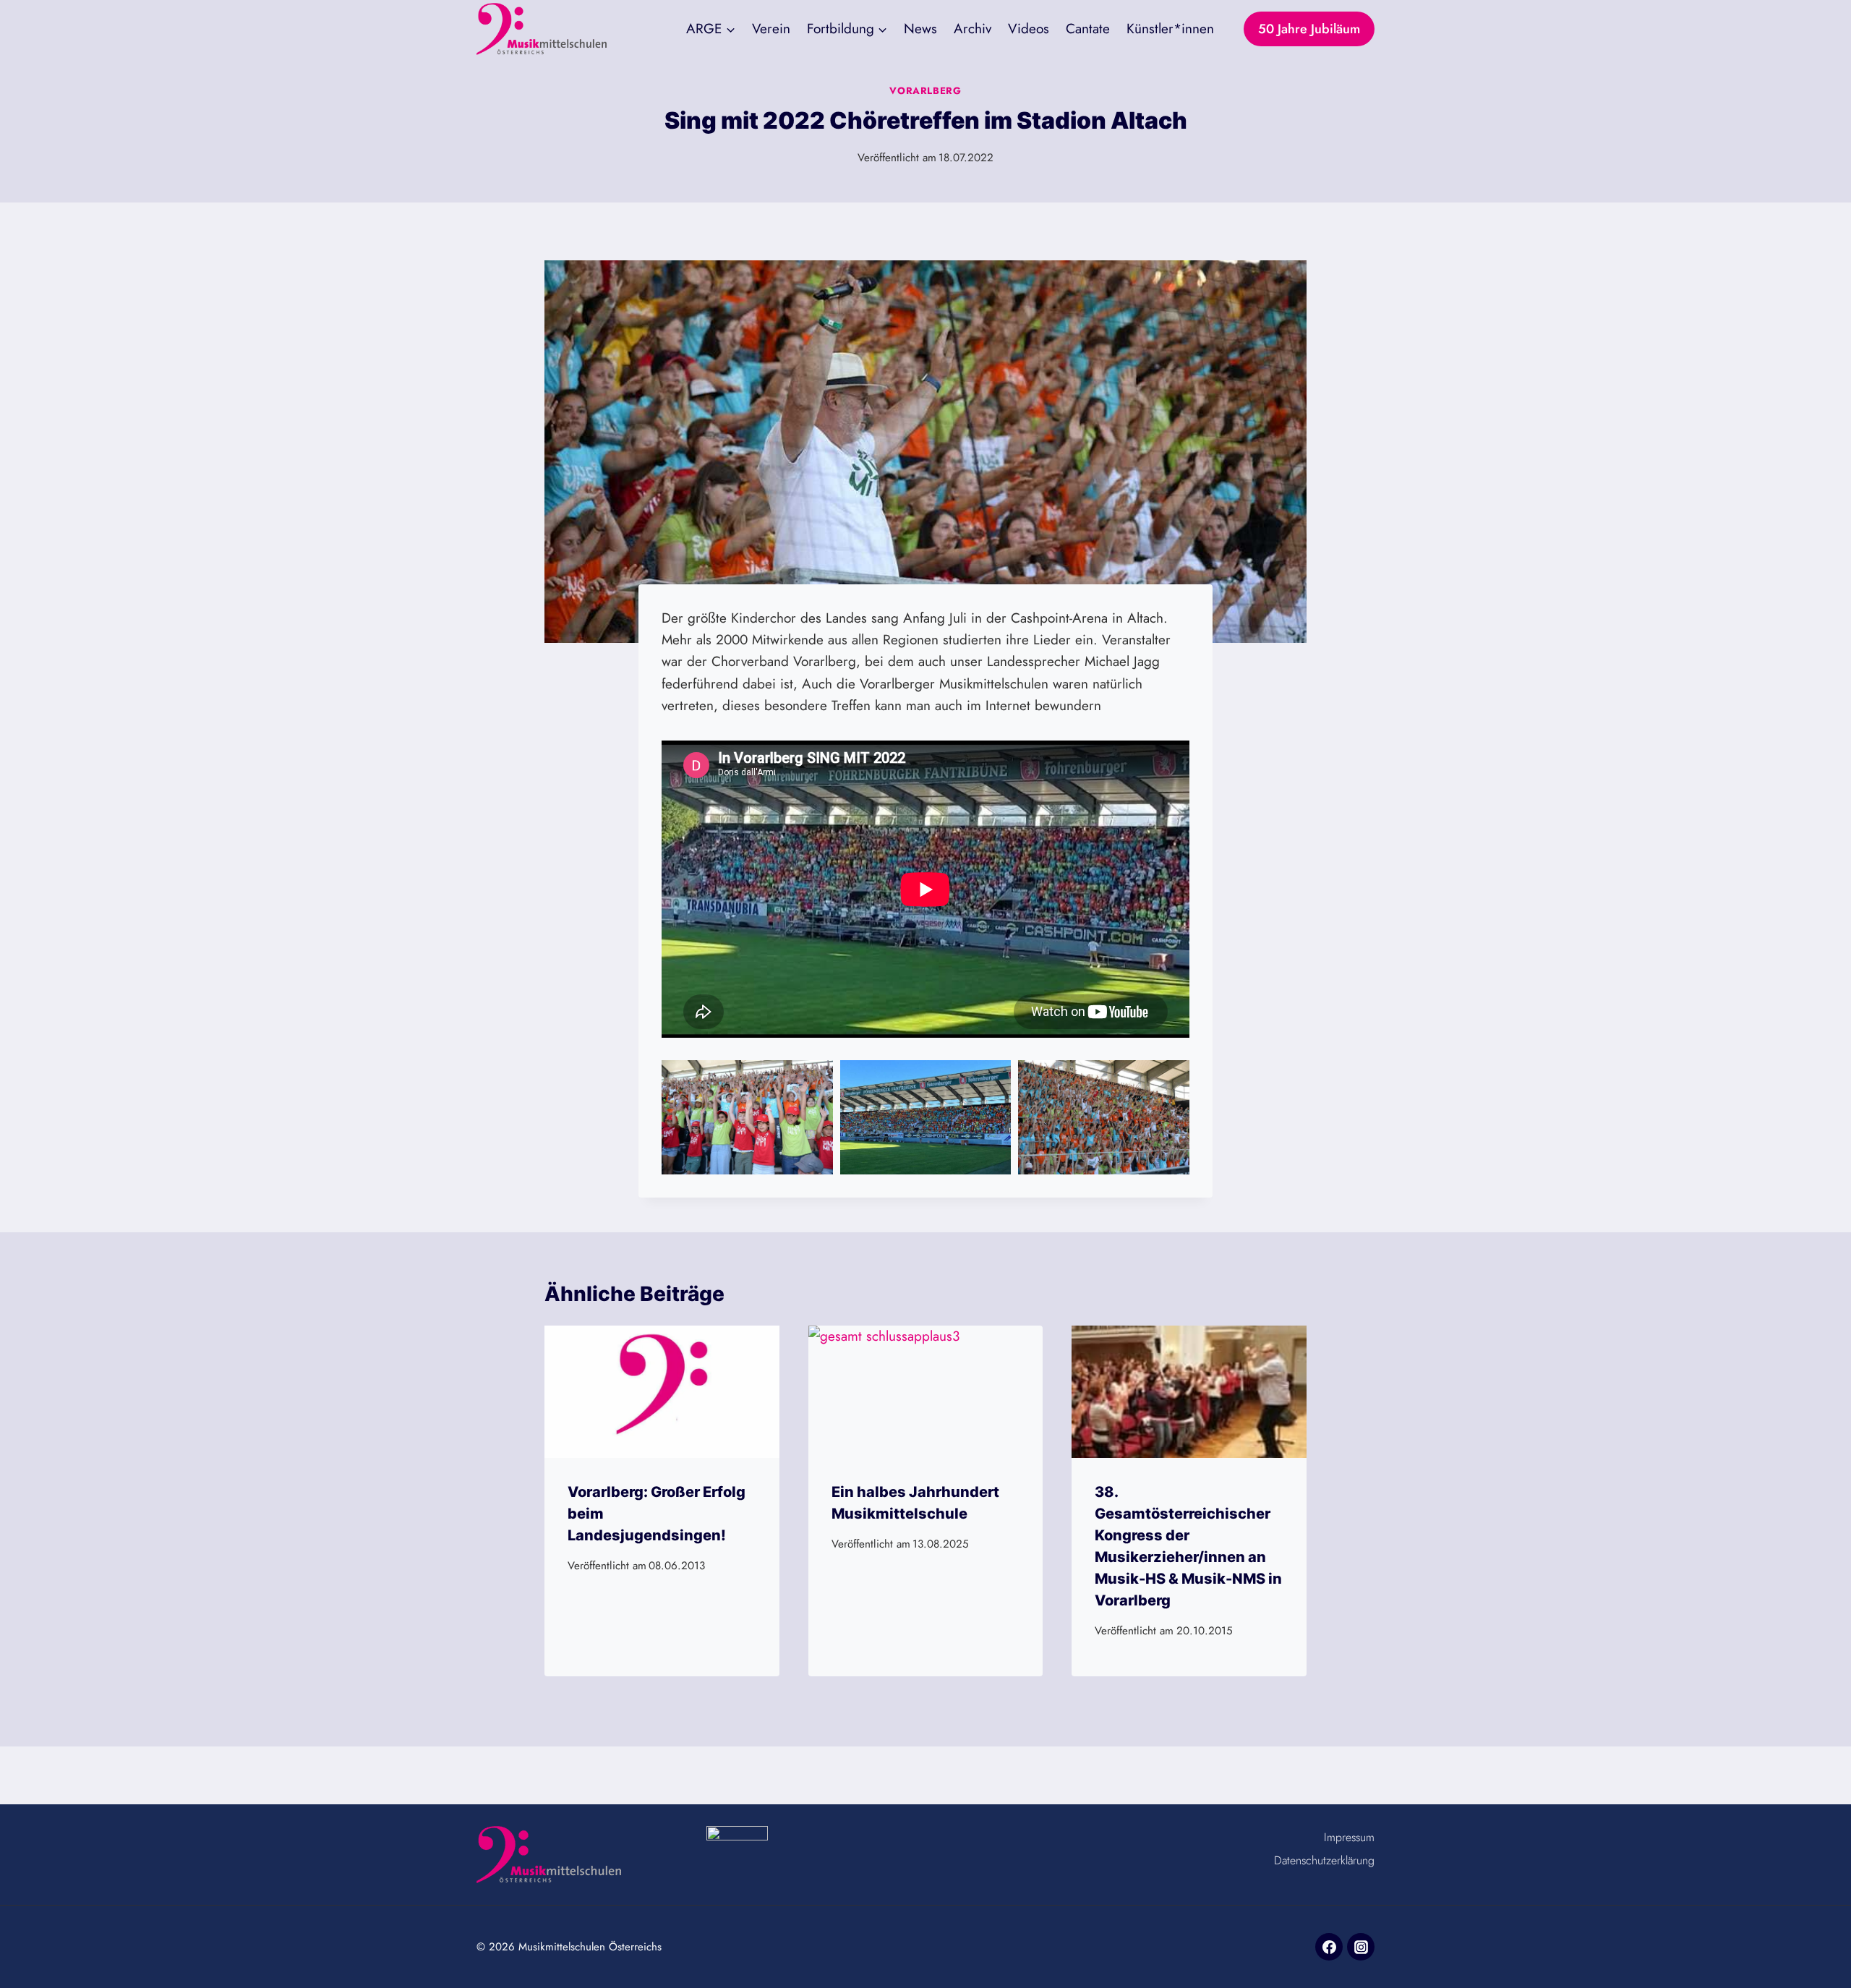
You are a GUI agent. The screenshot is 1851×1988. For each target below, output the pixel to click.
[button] (747, 1117)
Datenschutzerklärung (1324, 1860)
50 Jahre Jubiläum (1309, 29)
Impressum (1349, 1837)
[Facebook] (1329, 1947)
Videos (1029, 29)
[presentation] (662, 1392)
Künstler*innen (1170, 29)
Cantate (1088, 29)
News (920, 29)
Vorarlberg (925, 91)
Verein (771, 29)
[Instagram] (1361, 1947)
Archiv (972, 29)
